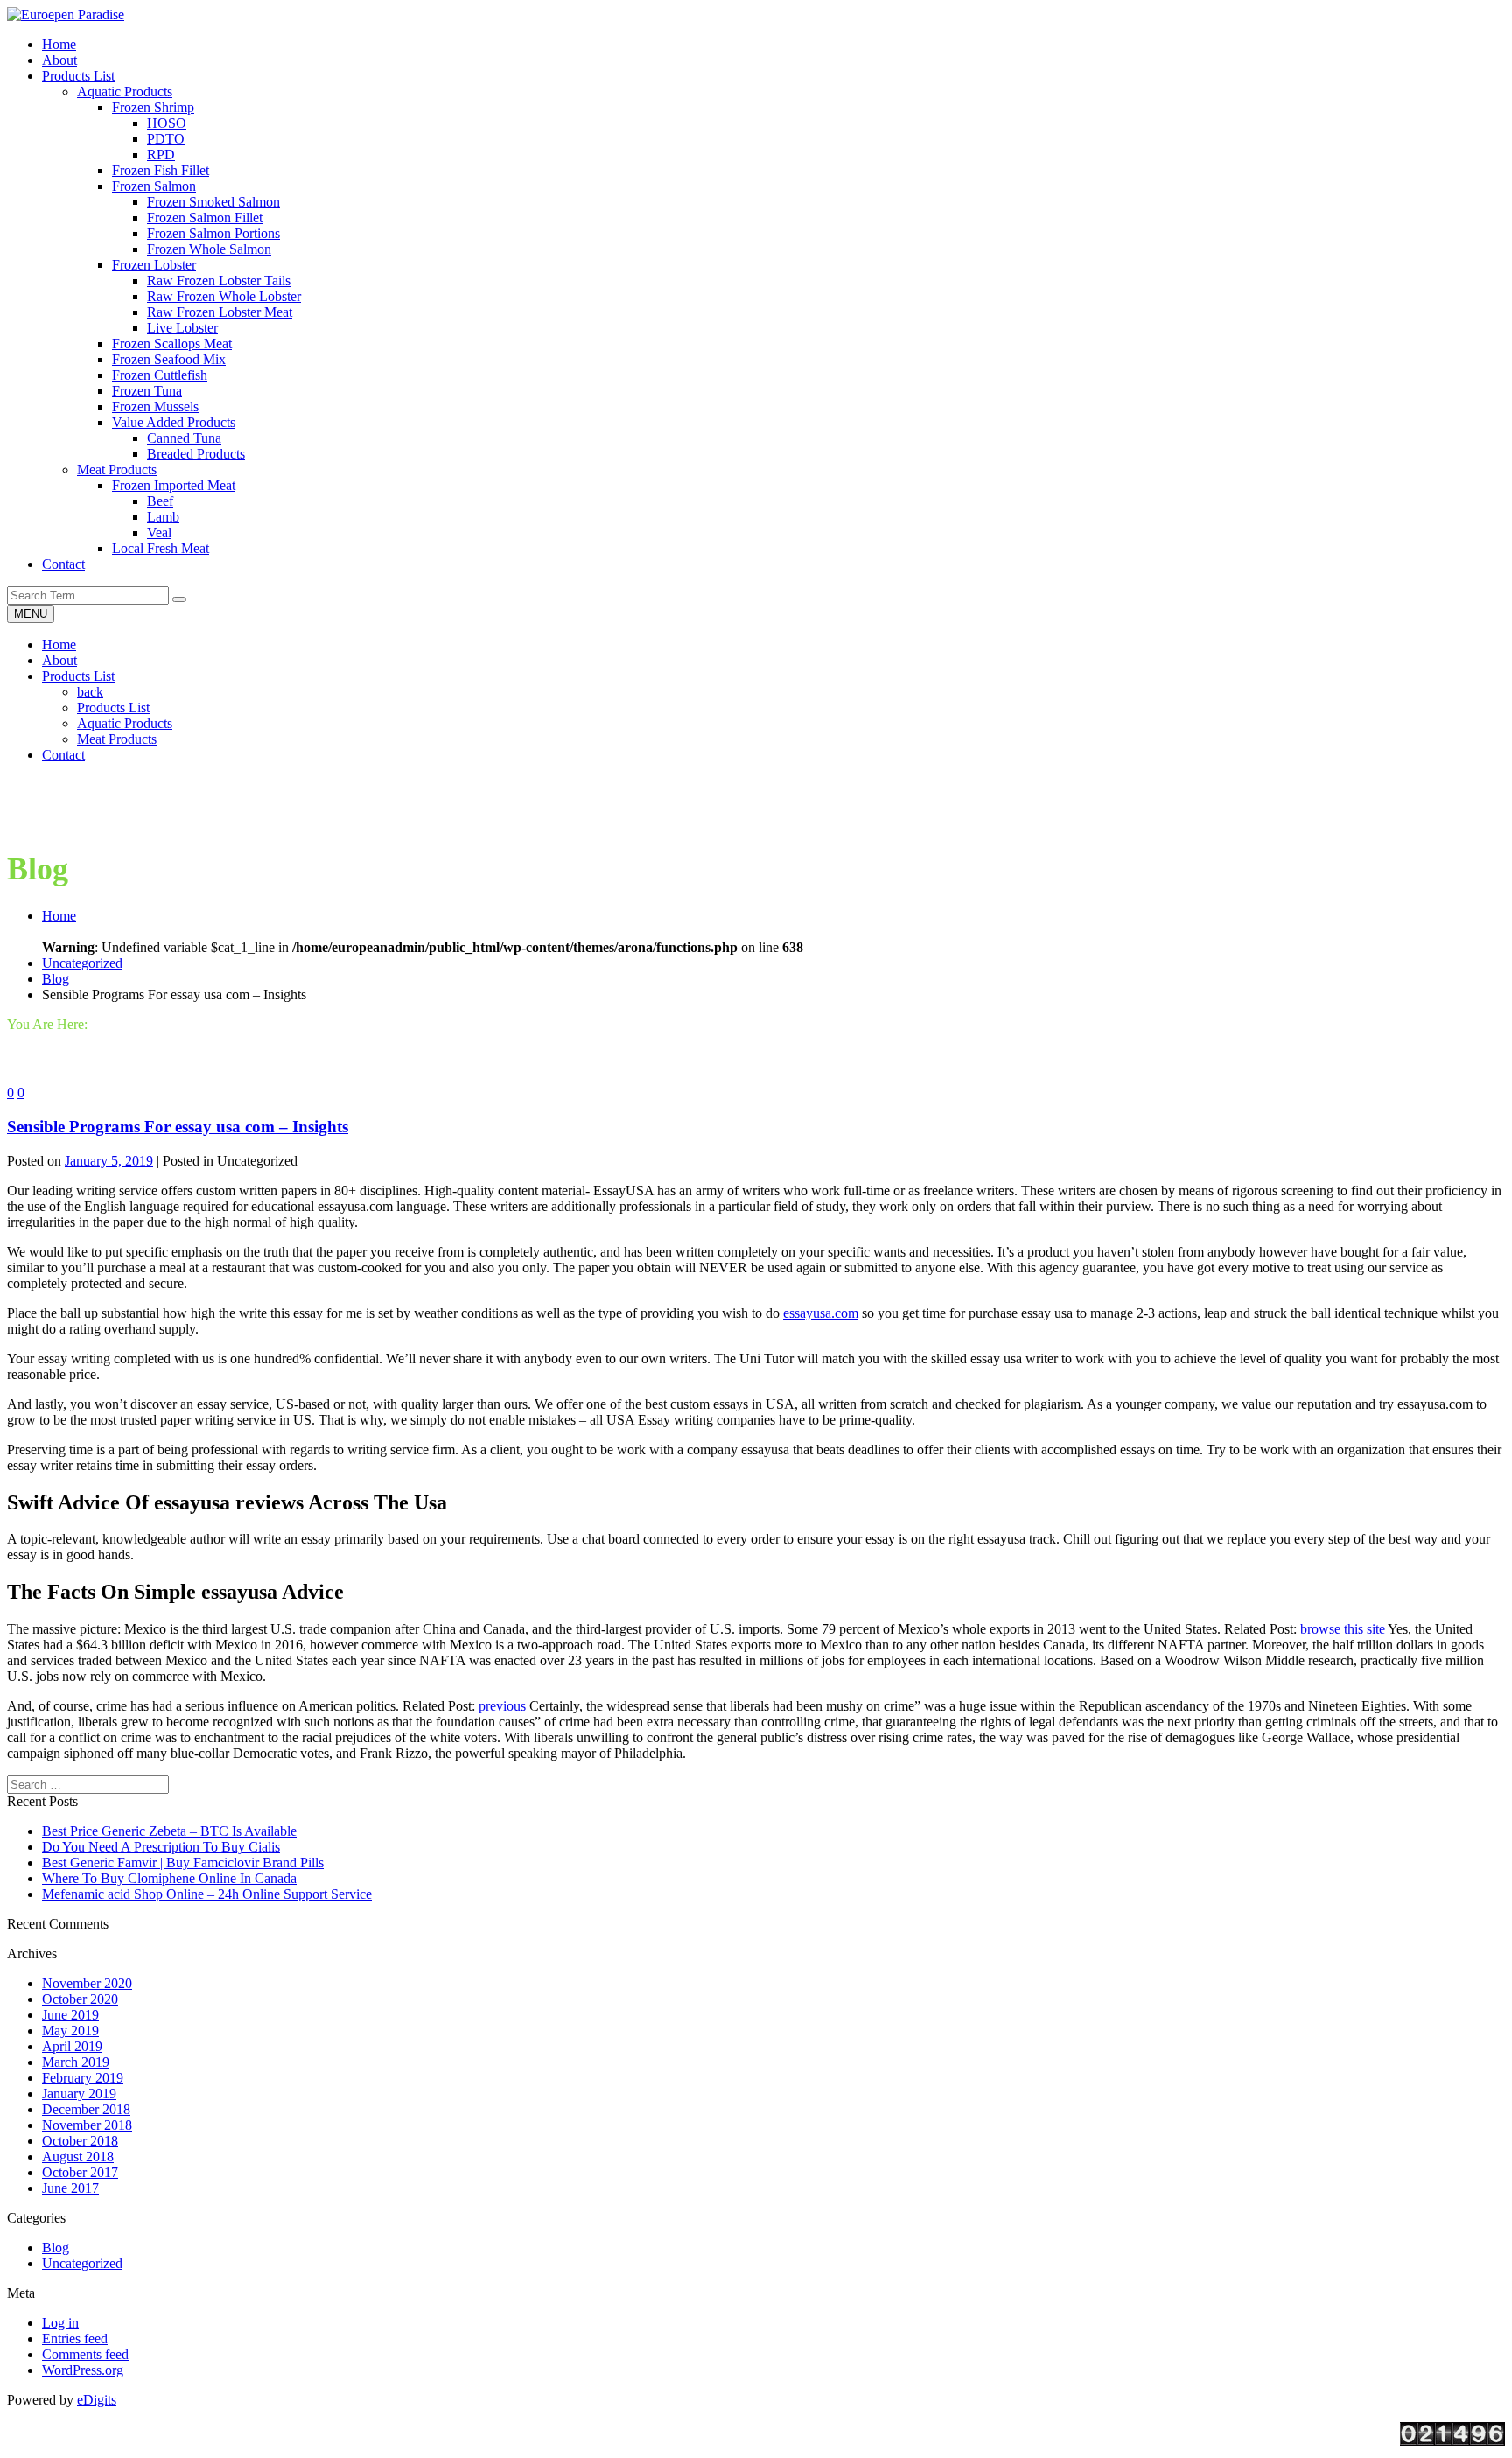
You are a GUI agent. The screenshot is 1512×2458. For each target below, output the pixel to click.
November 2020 (87, 1983)
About (59, 660)
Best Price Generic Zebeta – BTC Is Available (169, 1831)
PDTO (166, 139)
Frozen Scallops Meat (172, 343)
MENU (31, 614)
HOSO (167, 123)
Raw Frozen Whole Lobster (224, 296)
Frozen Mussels (155, 406)
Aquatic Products (125, 91)
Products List (78, 676)
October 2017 (80, 2172)
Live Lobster (182, 328)
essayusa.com (821, 1313)
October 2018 (80, 2141)
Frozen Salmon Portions (213, 233)
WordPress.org (83, 2370)
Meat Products (117, 469)
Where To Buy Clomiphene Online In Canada (169, 1878)
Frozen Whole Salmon (209, 249)
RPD (161, 154)
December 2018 (86, 2109)
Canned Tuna (184, 438)
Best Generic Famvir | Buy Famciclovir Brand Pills (183, 1863)
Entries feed (75, 2339)
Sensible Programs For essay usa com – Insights (178, 1127)
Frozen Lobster (154, 265)
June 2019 (70, 2015)
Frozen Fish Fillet (161, 170)
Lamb (163, 517)
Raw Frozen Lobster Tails (219, 280)
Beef (160, 501)
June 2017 (70, 2188)
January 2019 (79, 2094)
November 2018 (87, 2125)
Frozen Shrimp (153, 107)
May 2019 (70, 2031)
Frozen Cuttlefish (160, 375)
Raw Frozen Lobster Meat (220, 312)
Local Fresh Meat (161, 548)
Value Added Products (174, 422)
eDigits (97, 2400)
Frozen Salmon (154, 186)
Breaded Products (196, 454)
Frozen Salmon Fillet (205, 217)
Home (59, 644)
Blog (56, 979)
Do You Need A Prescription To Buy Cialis (161, 1847)
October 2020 (80, 1999)
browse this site (1343, 1629)
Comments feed (85, 2354)
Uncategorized (82, 963)
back (90, 692)
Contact (63, 755)
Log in (60, 2323)
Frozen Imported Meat (174, 485)
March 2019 (76, 2062)
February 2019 (83, 2078)
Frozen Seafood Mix (169, 359)
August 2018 (78, 2157)
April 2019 (72, 2046)
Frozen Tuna (147, 391)
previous (502, 1706)
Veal (159, 532)
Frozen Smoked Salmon (213, 202)
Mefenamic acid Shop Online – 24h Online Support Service (207, 1894)
